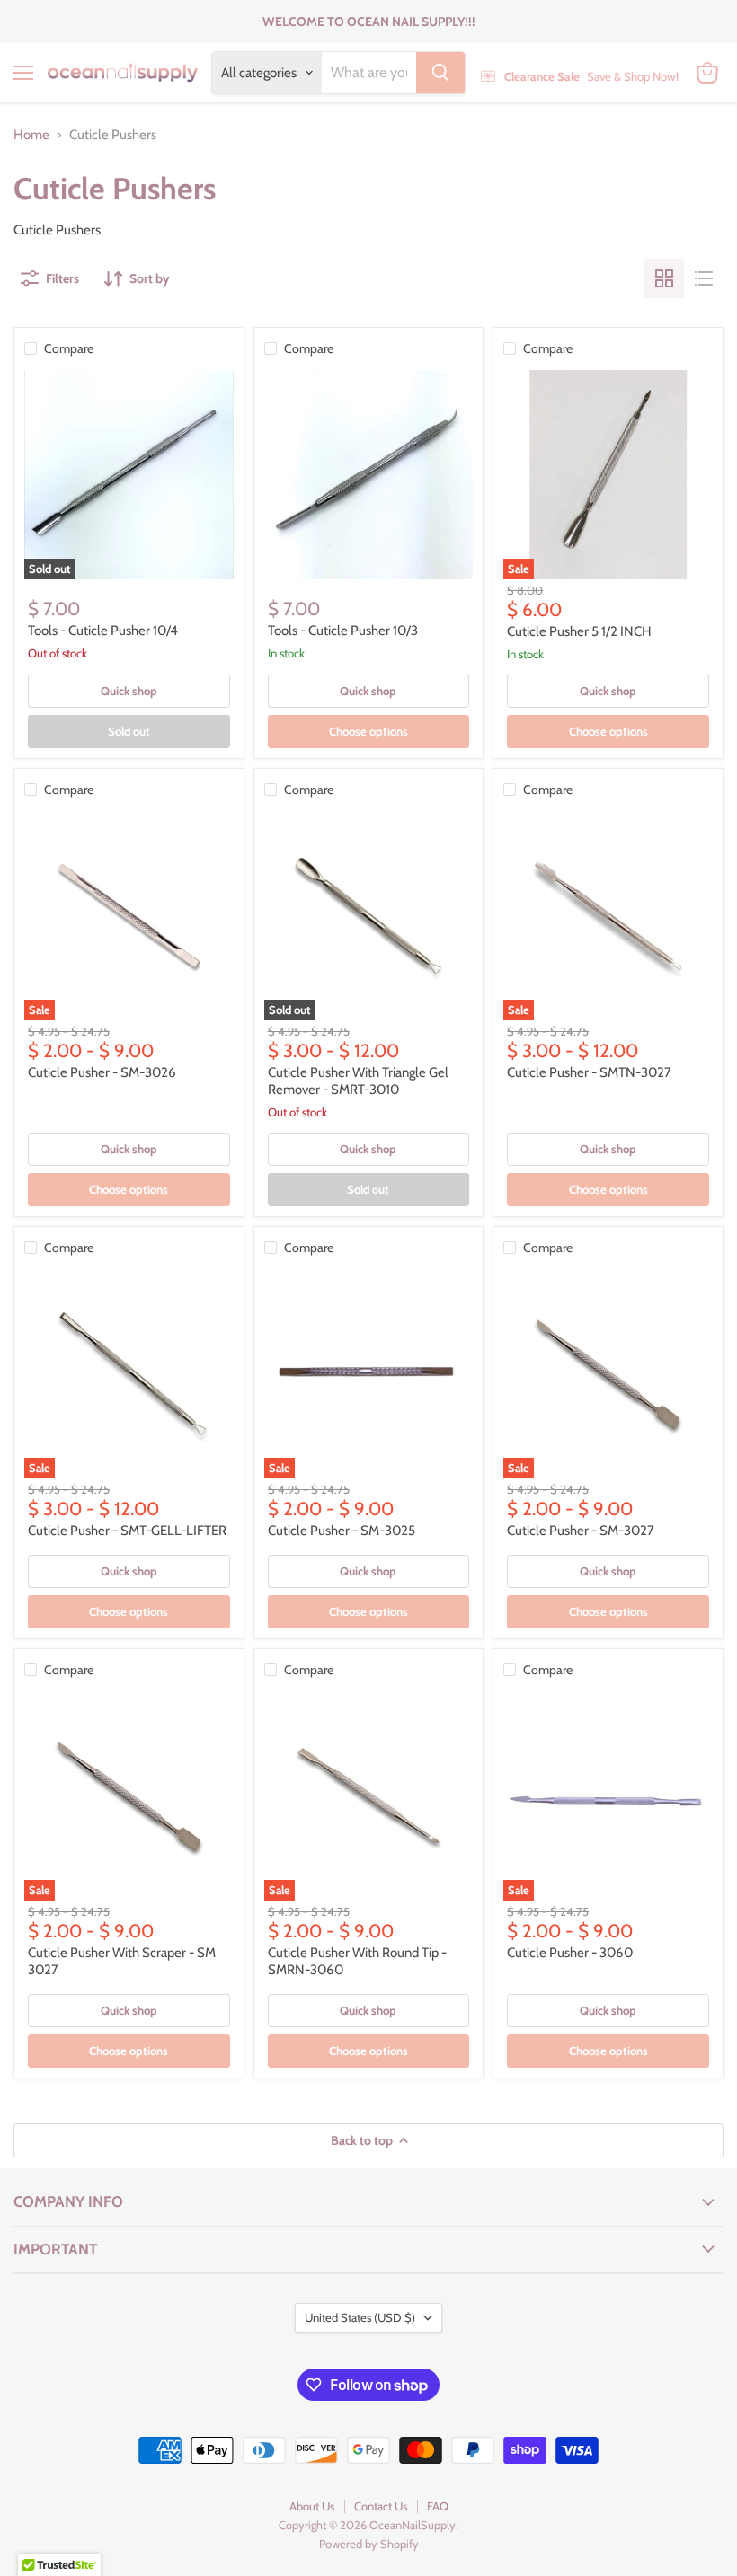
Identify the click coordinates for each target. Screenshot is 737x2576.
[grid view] (664, 278)
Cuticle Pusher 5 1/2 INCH (579, 631)
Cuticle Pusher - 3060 (570, 1953)
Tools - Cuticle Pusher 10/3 (343, 631)
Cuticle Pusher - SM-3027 (581, 1531)
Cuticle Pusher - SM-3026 (102, 1072)
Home (31, 135)
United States (360, 2317)
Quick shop (129, 691)
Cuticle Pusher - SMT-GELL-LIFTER (127, 1531)
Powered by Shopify (369, 2544)
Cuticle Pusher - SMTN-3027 (589, 1072)
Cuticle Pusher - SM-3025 (342, 1531)
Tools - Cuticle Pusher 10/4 (103, 631)
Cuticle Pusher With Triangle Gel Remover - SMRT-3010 (358, 1081)
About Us (312, 2506)
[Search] (440, 73)
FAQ (438, 2506)
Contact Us (381, 2506)
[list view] (704, 278)
